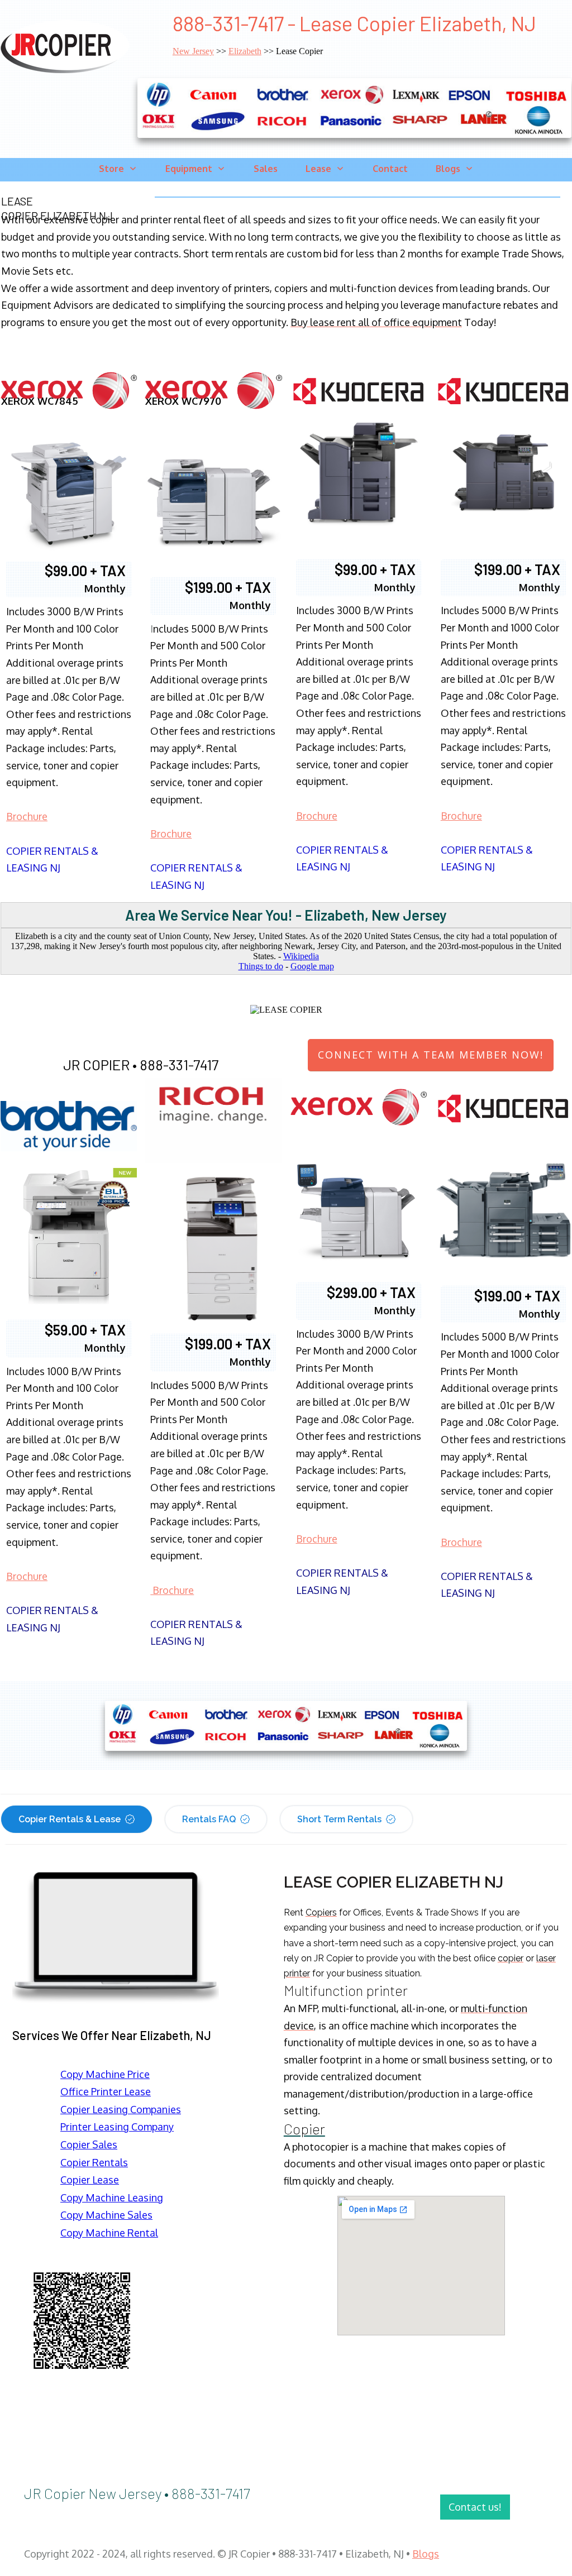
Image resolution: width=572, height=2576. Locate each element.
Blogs (426, 2554)
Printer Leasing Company (117, 2127)
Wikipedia (301, 956)
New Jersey (193, 51)
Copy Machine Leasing (112, 2197)
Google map (312, 966)
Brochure (27, 816)
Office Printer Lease (106, 2091)
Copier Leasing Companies (121, 2109)
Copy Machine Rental (109, 2233)
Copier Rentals (94, 2162)
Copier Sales (89, 2144)
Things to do (261, 966)
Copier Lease (90, 2180)
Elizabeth (245, 51)
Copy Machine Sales (106, 2215)
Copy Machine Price (105, 2074)
